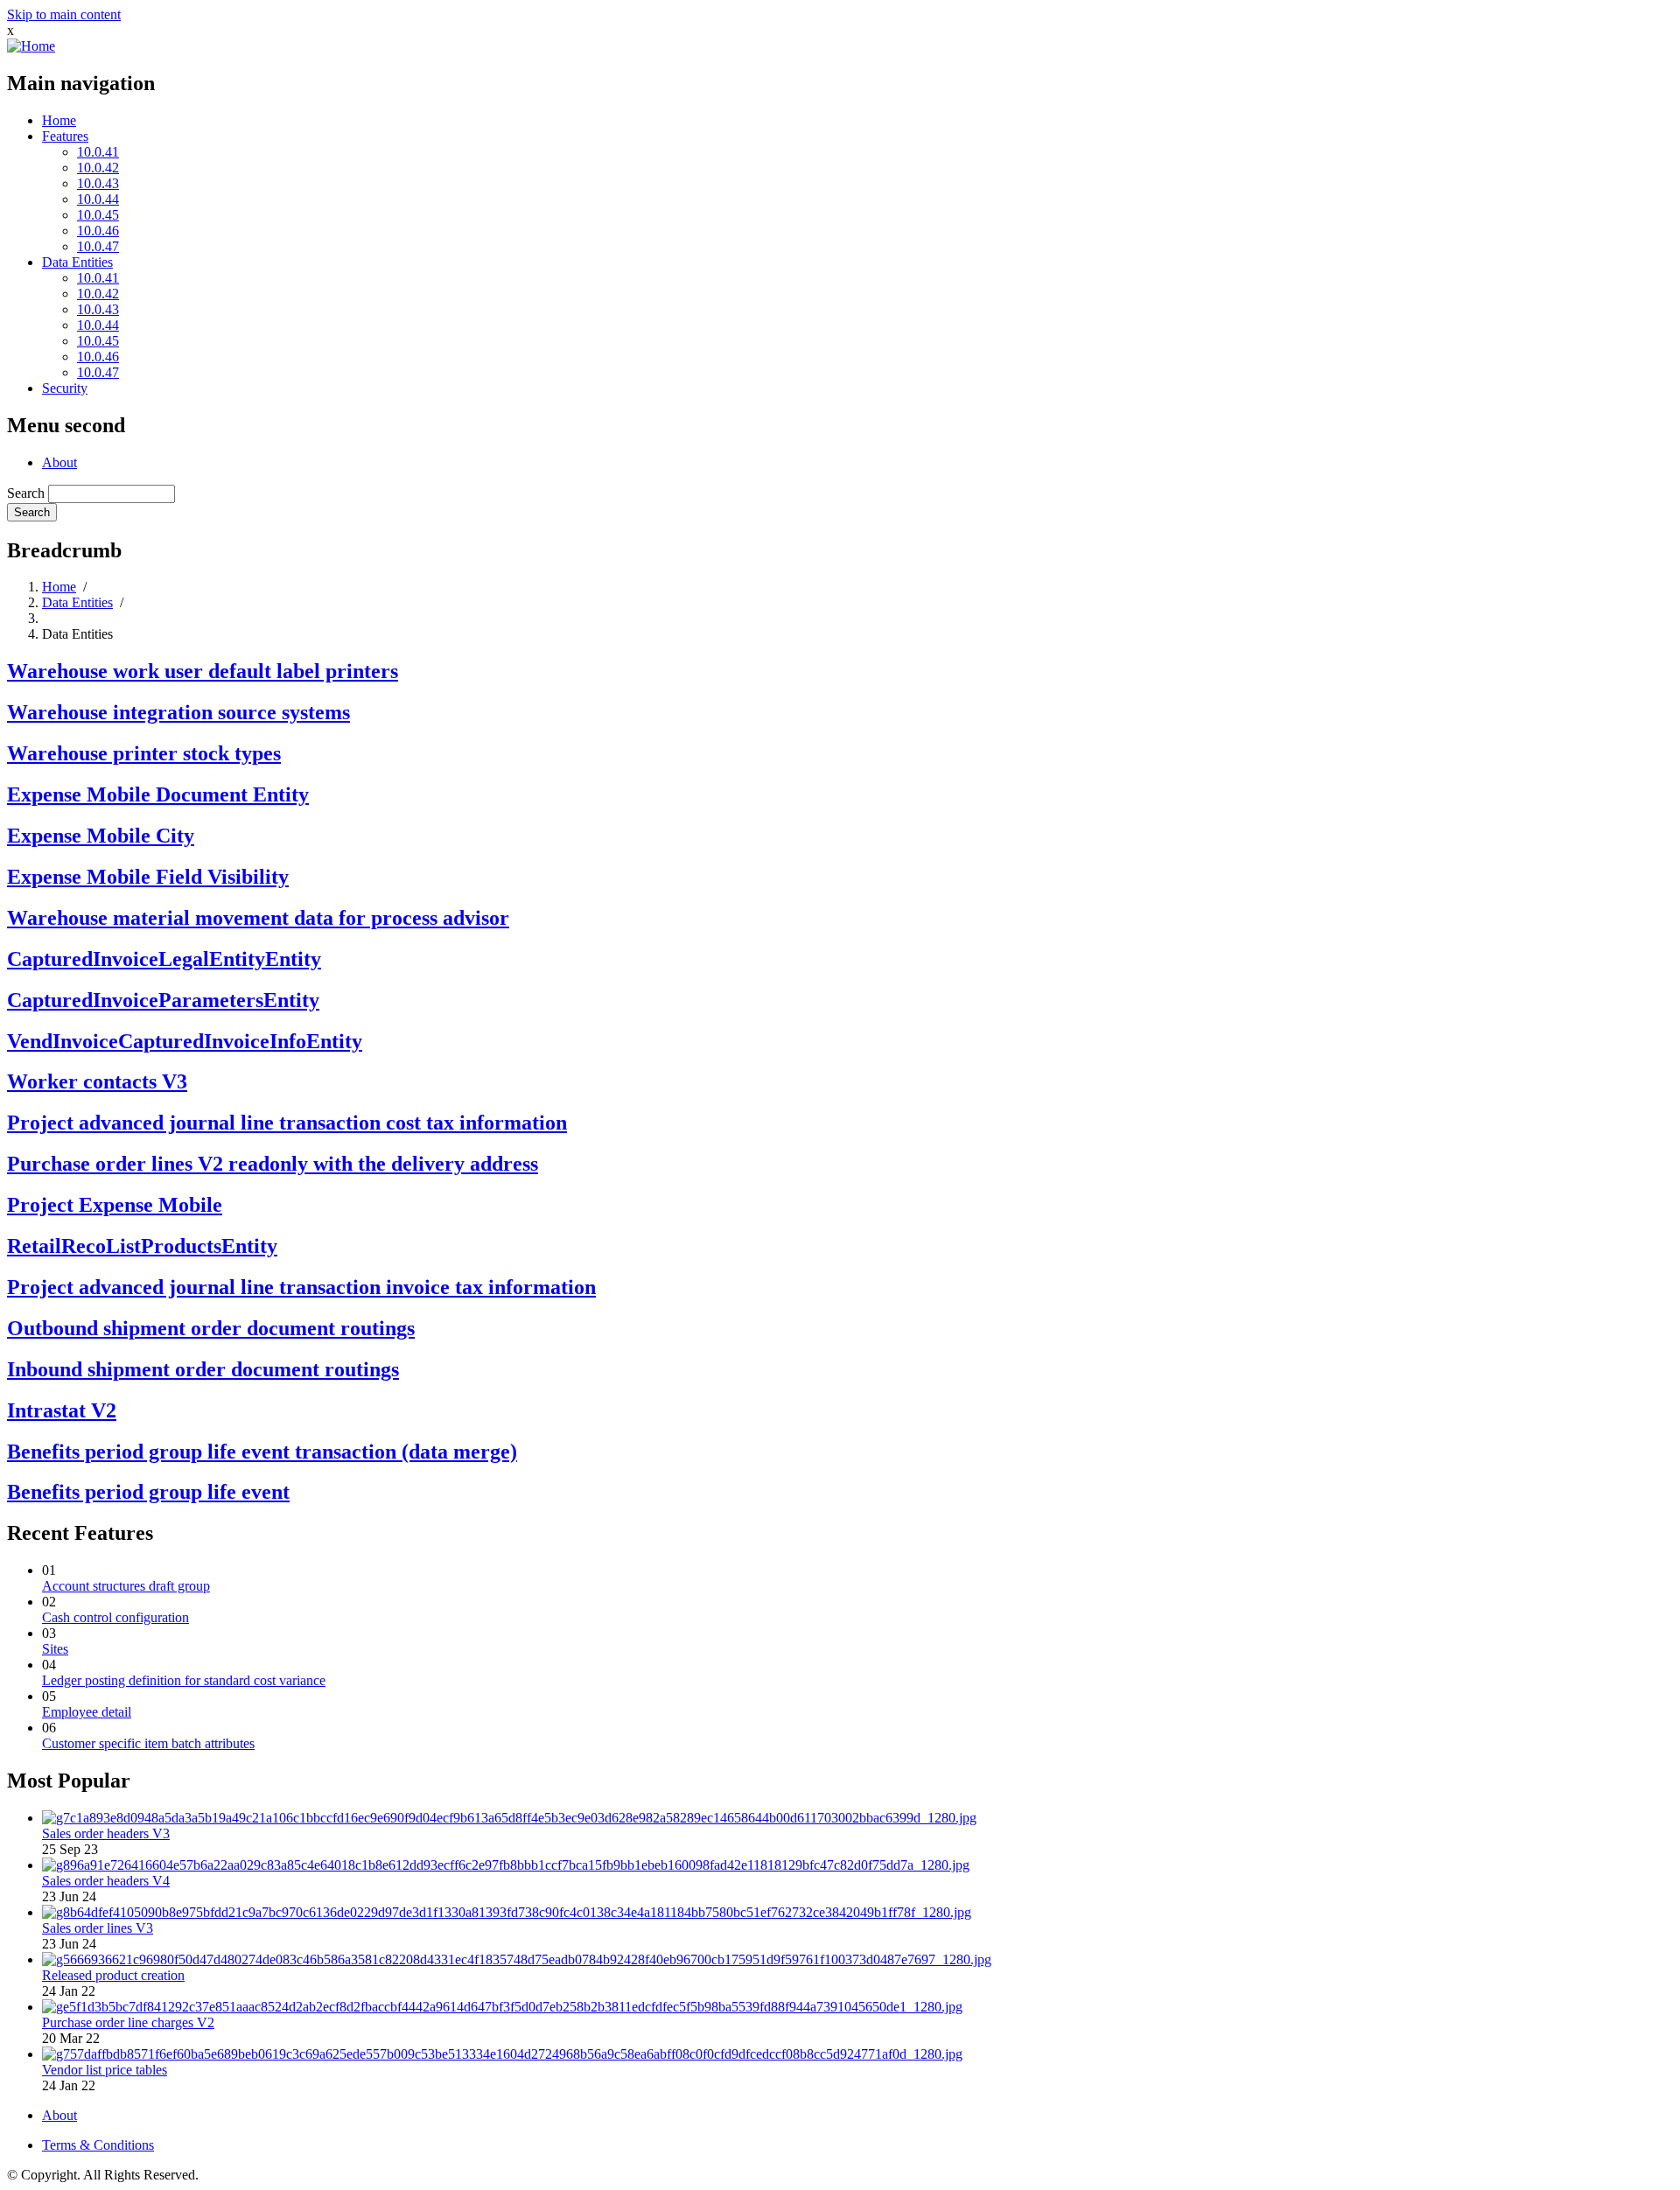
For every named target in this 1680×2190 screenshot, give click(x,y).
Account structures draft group (126, 1586)
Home (59, 120)
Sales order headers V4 (106, 1881)
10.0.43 (98, 183)
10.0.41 (98, 152)
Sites (55, 1649)
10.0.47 (98, 246)
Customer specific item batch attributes (148, 1743)
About (59, 462)
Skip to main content (64, 14)
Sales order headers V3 (106, 1833)
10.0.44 (98, 199)
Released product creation (113, 1975)
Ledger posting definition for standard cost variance (184, 1680)
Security (65, 388)
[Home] (31, 46)
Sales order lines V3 (98, 1928)
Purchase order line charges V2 (128, 2022)
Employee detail (87, 1712)
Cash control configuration (115, 1617)
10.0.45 (98, 215)
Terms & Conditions (98, 2145)
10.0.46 (98, 231)
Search (26, 493)
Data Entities (77, 262)
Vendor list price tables (105, 2070)
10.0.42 (98, 168)
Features (65, 136)
